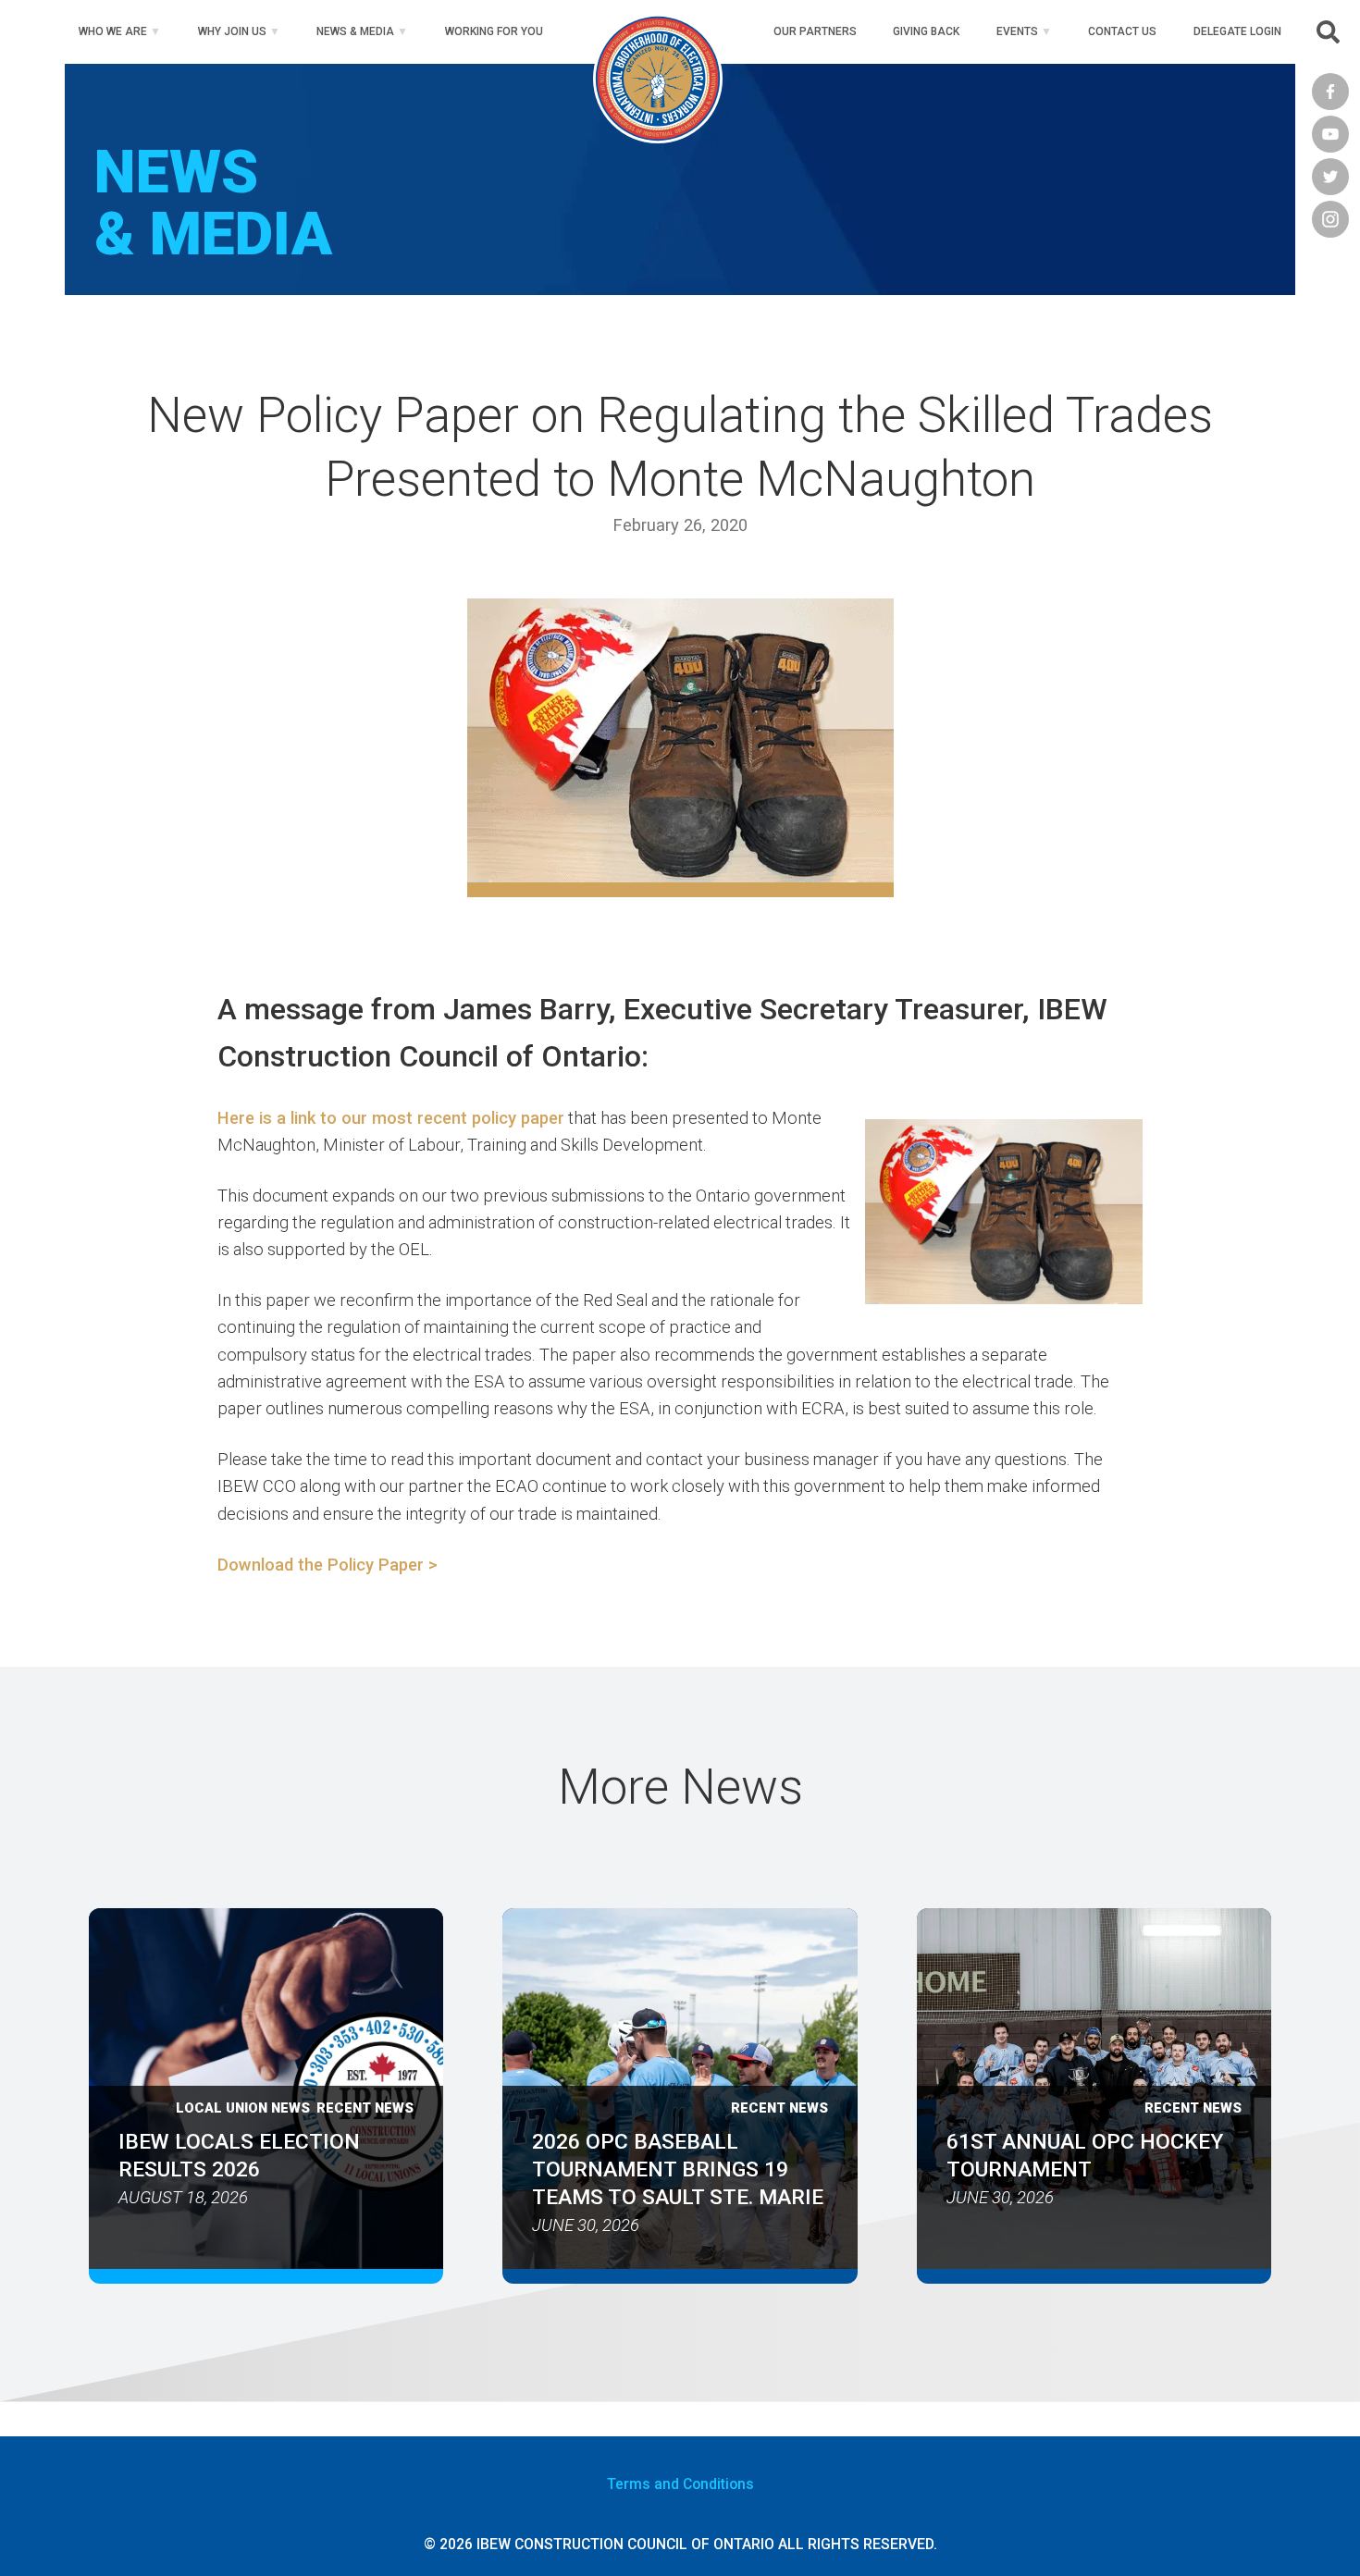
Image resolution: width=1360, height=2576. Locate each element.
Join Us (232, 31)
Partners (815, 31)
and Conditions (680, 2484)
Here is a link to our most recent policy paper (391, 1118)
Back (926, 31)
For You (494, 31)
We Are (113, 31)
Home (658, 31)
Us (1122, 31)
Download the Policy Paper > (328, 1565)
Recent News (365, 2108)
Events (1017, 31)
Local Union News (243, 2108)
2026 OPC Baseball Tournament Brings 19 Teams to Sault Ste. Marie (678, 2169)
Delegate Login (1237, 31)
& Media (355, 31)
